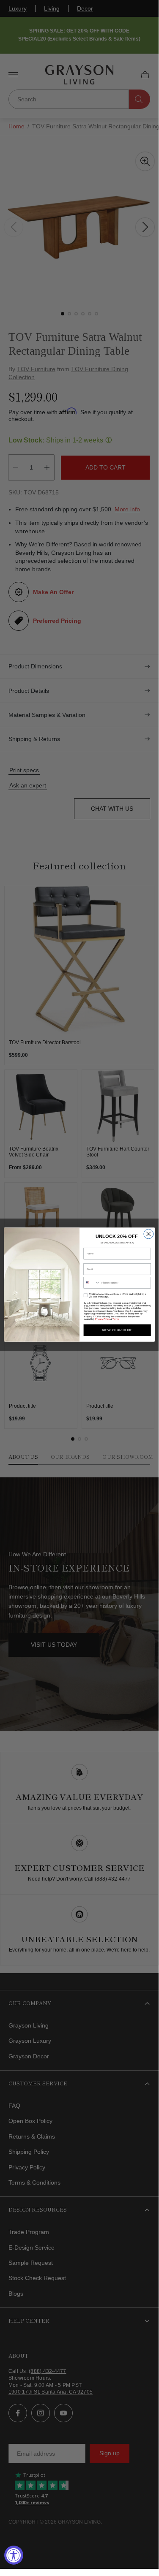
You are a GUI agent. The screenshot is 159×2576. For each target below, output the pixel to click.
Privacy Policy (103, 1319)
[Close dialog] (148, 1234)
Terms (116, 1319)
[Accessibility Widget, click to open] (14, 2555)
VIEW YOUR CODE (117, 1330)
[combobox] (92, 1283)
